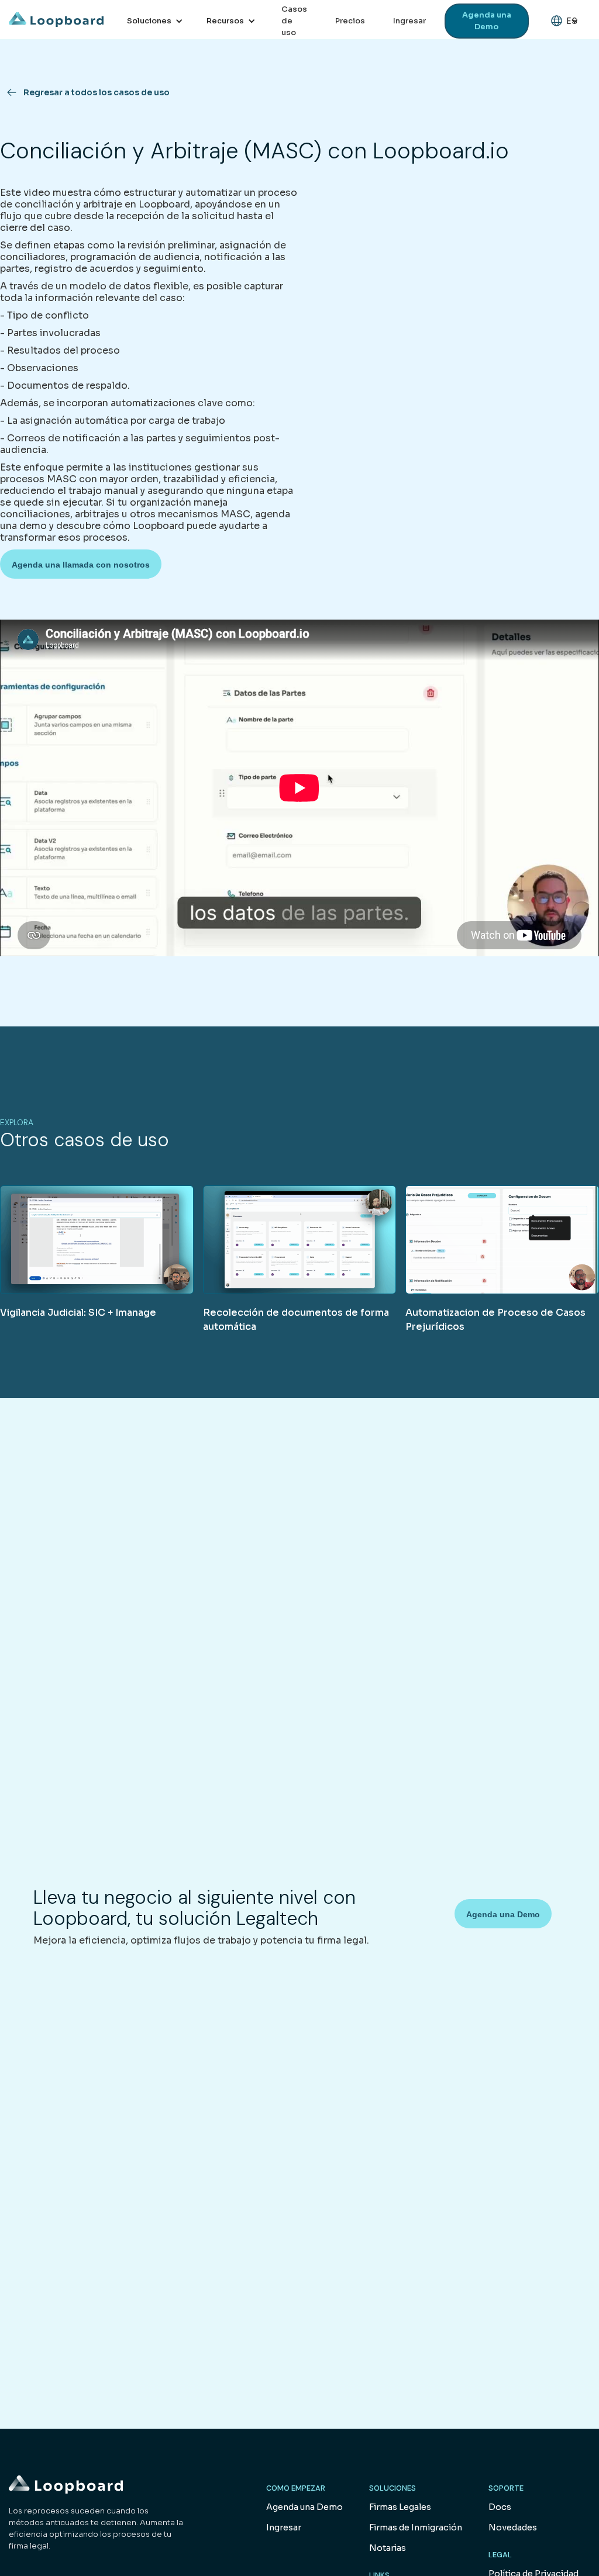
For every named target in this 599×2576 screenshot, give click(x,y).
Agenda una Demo (487, 21)
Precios (350, 21)
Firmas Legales (400, 2507)
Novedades (513, 2527)
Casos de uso (294, 21)
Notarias (388, 2548)
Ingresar (409, 21)
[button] (155, 21)
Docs (500, 2507)
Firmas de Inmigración (416, 2527)
